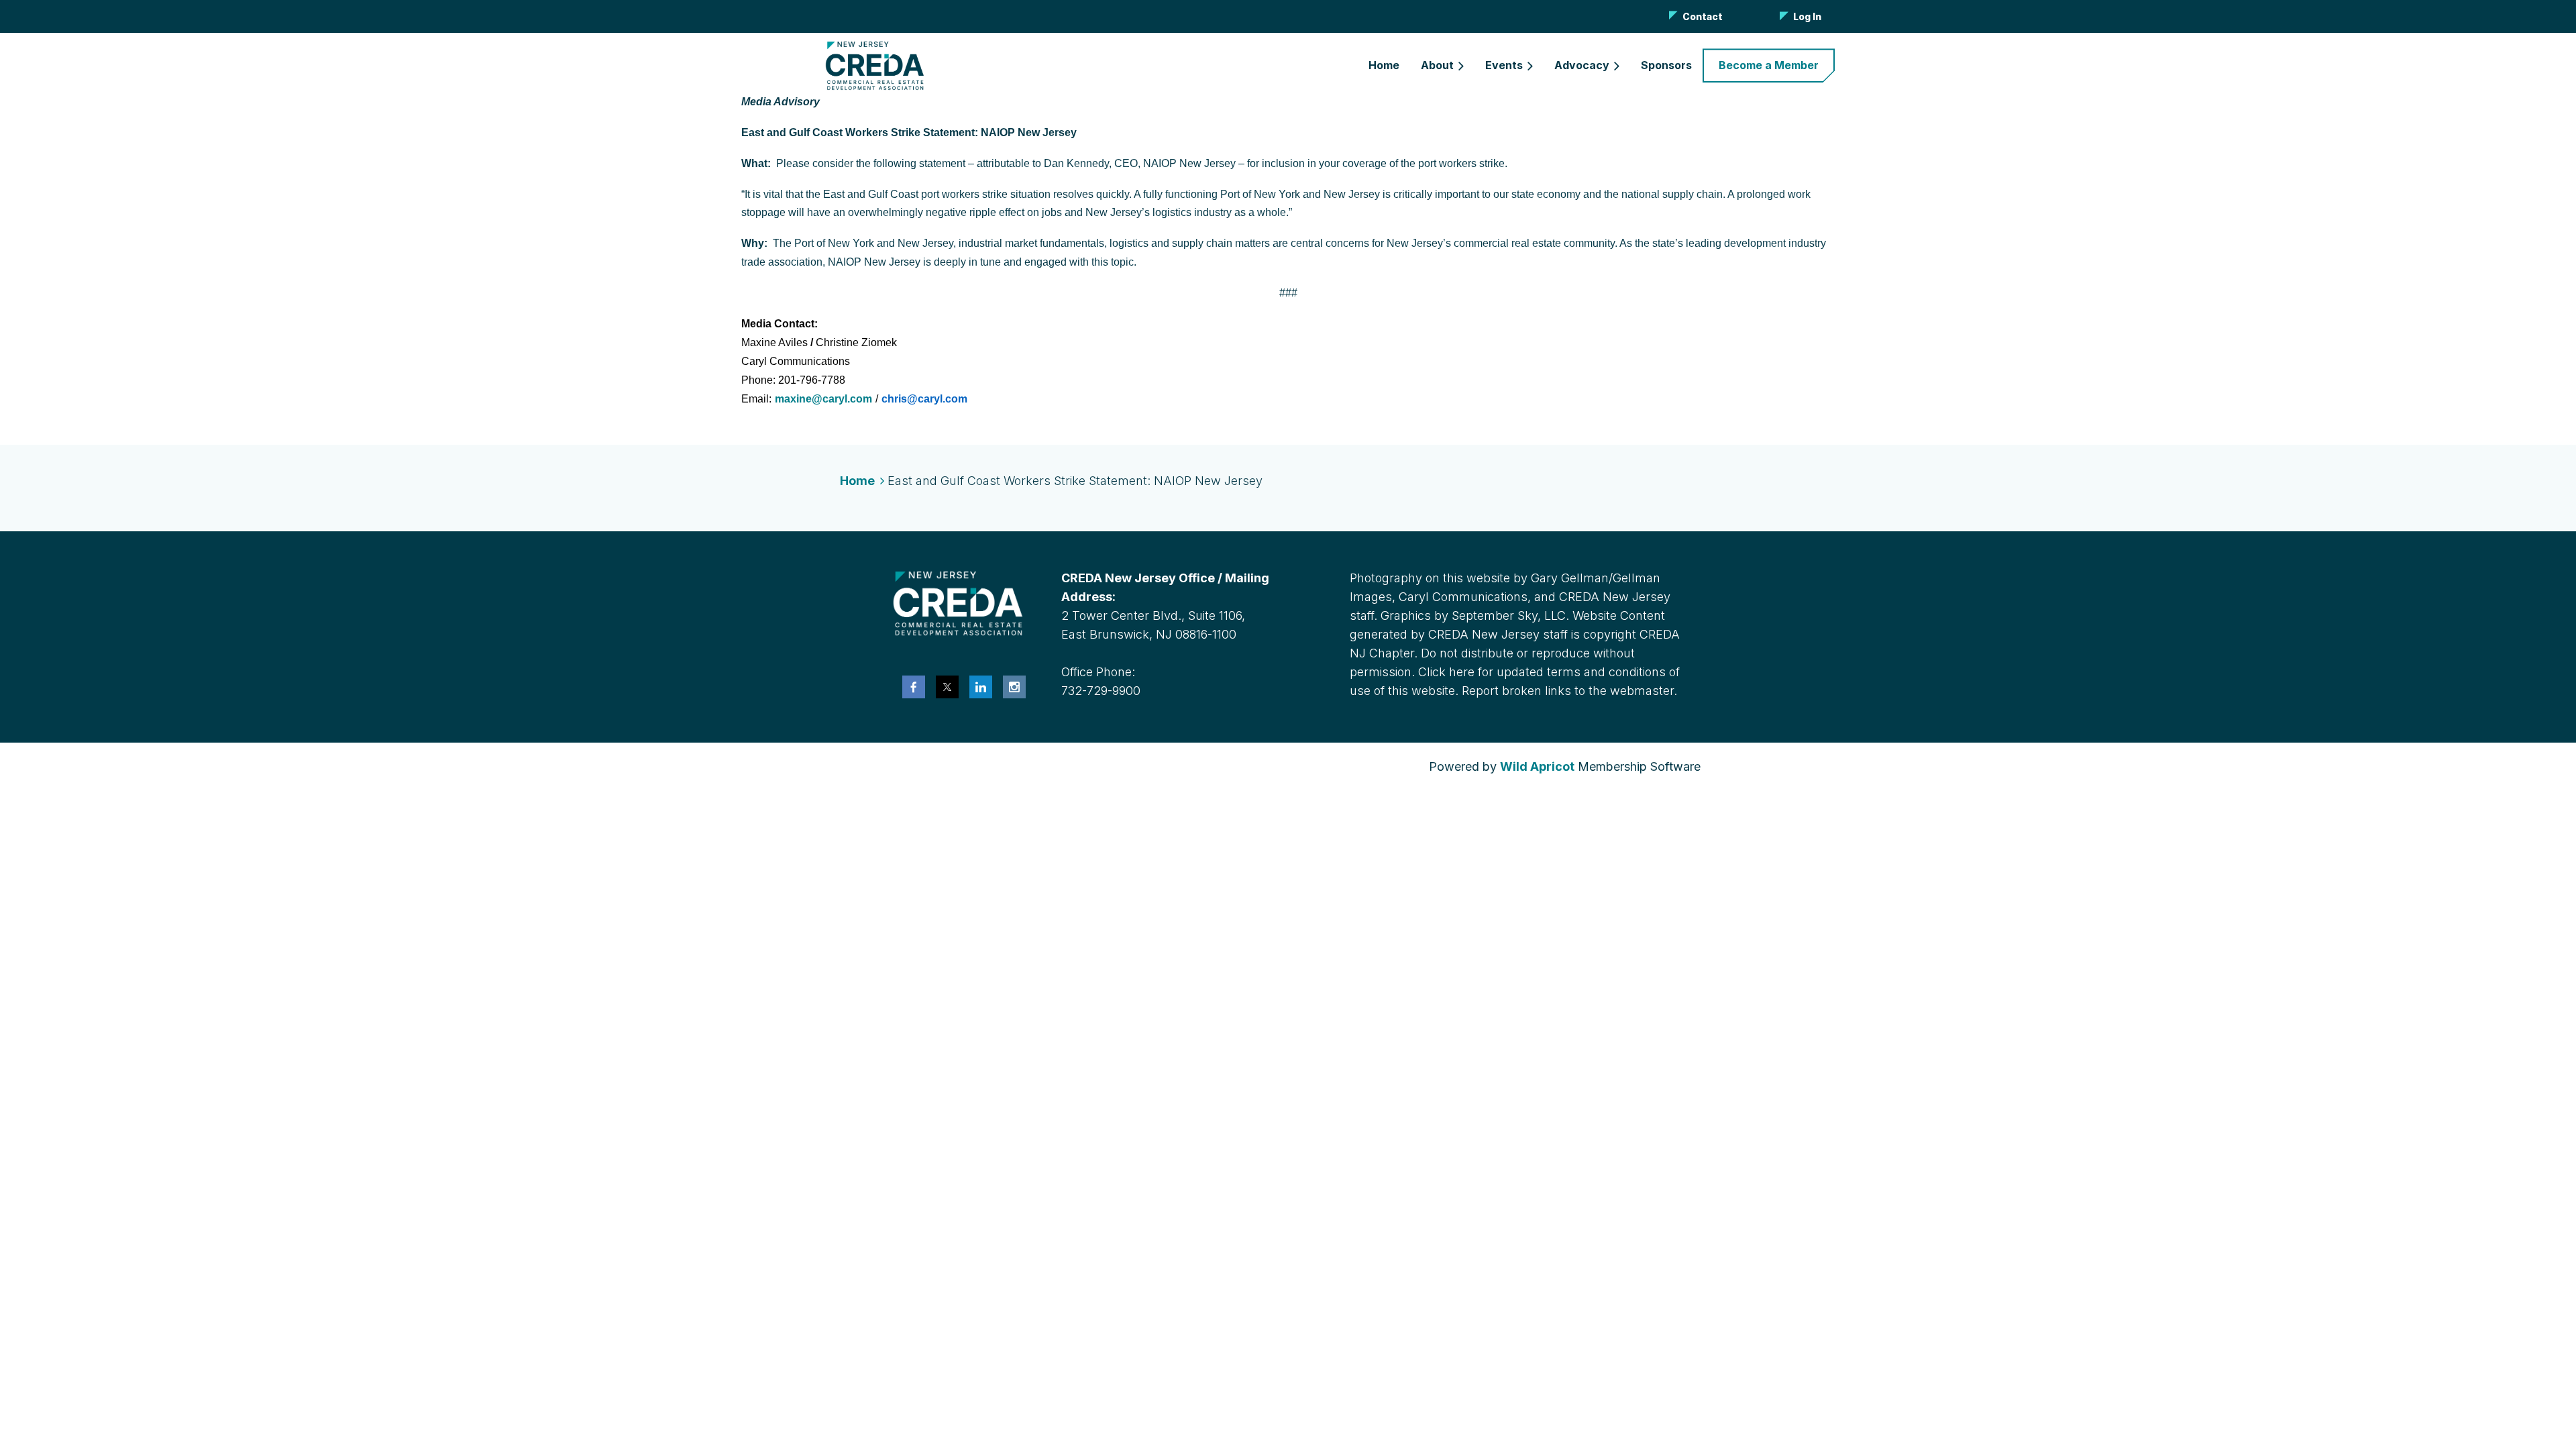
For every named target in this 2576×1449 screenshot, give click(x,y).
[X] (947, 687)
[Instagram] (1014, 687)
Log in (1807, 16)
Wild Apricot (1537, 766)
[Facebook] (914, 687)
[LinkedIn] (981, 687)
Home (857, 481)
